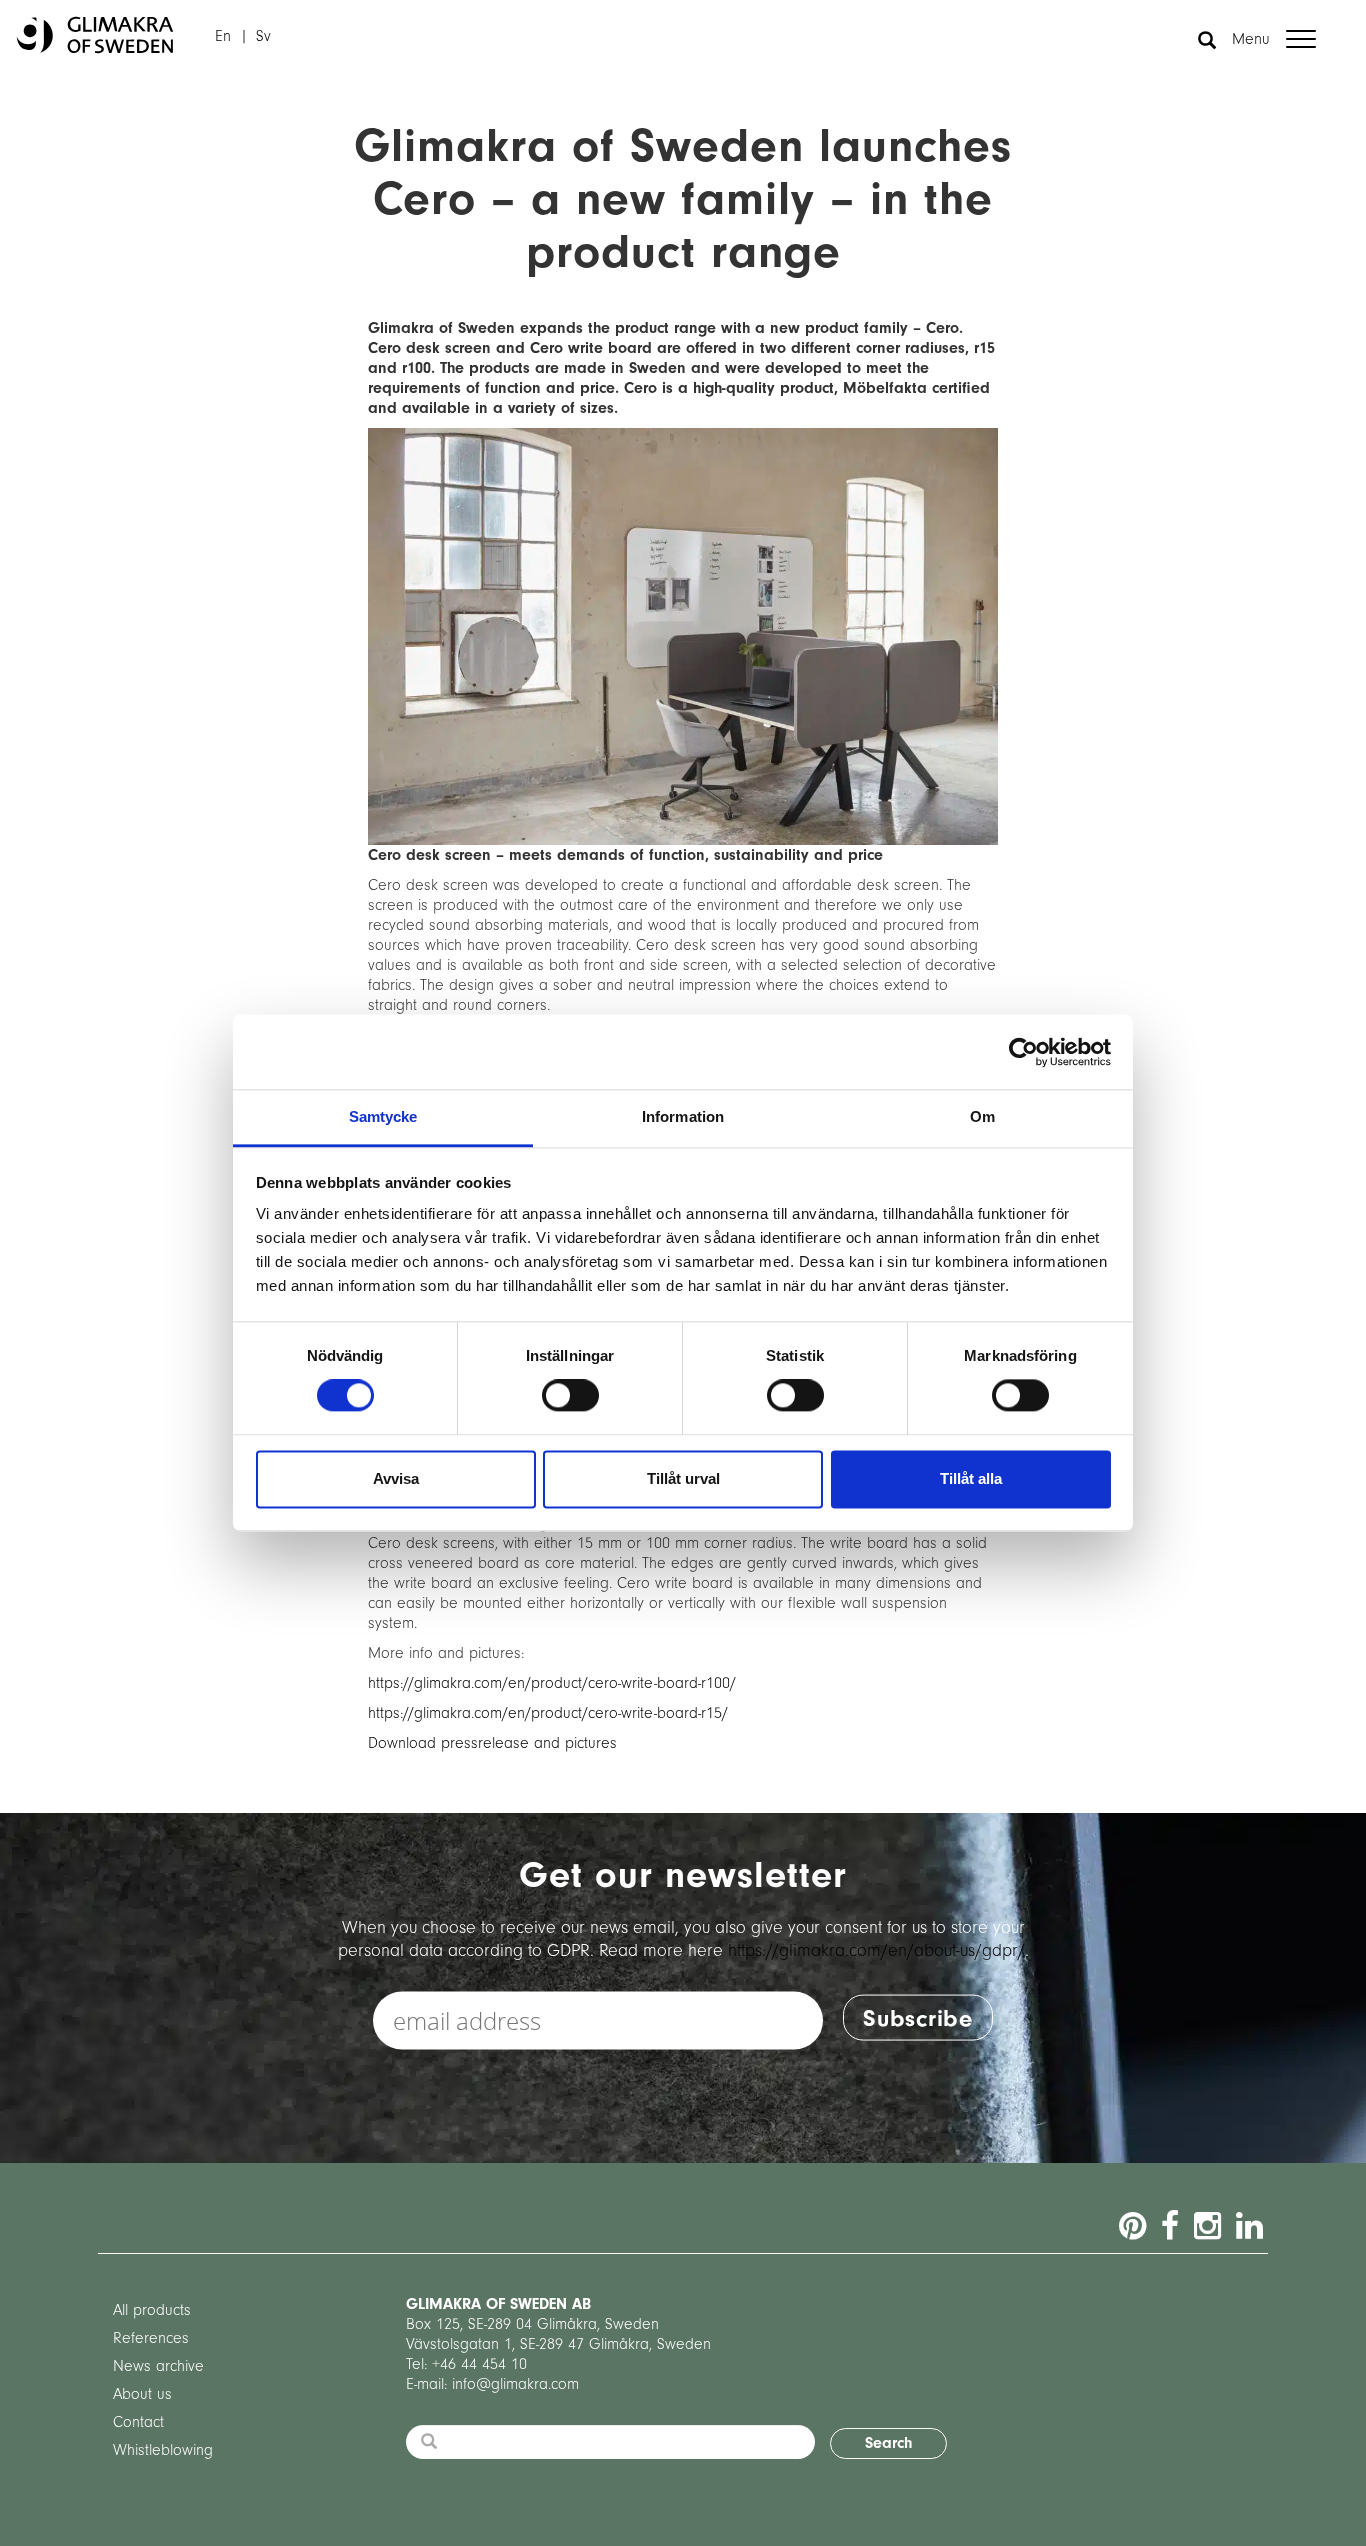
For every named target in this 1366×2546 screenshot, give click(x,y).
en (223, 36)
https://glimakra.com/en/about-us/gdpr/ (876, 1949)
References (151, 2338)
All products (152, 2310)
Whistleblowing (163, 2450)
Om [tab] (982, 1116)
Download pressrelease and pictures (492, 1743)
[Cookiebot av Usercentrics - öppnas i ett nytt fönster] (1023, 1052)
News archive (158, 2366)
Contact (138, 2422)
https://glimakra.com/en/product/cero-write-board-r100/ (552, 1683)
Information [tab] (683, 1116)
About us (142, 2394)
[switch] (570, 1396)
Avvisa (396, 1478)
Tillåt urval (683, 1478)
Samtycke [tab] (383, 1116)
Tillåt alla (971, 1478)
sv (263, 36)
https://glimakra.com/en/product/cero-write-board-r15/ (548, 1713)
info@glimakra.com (515, 2384)
